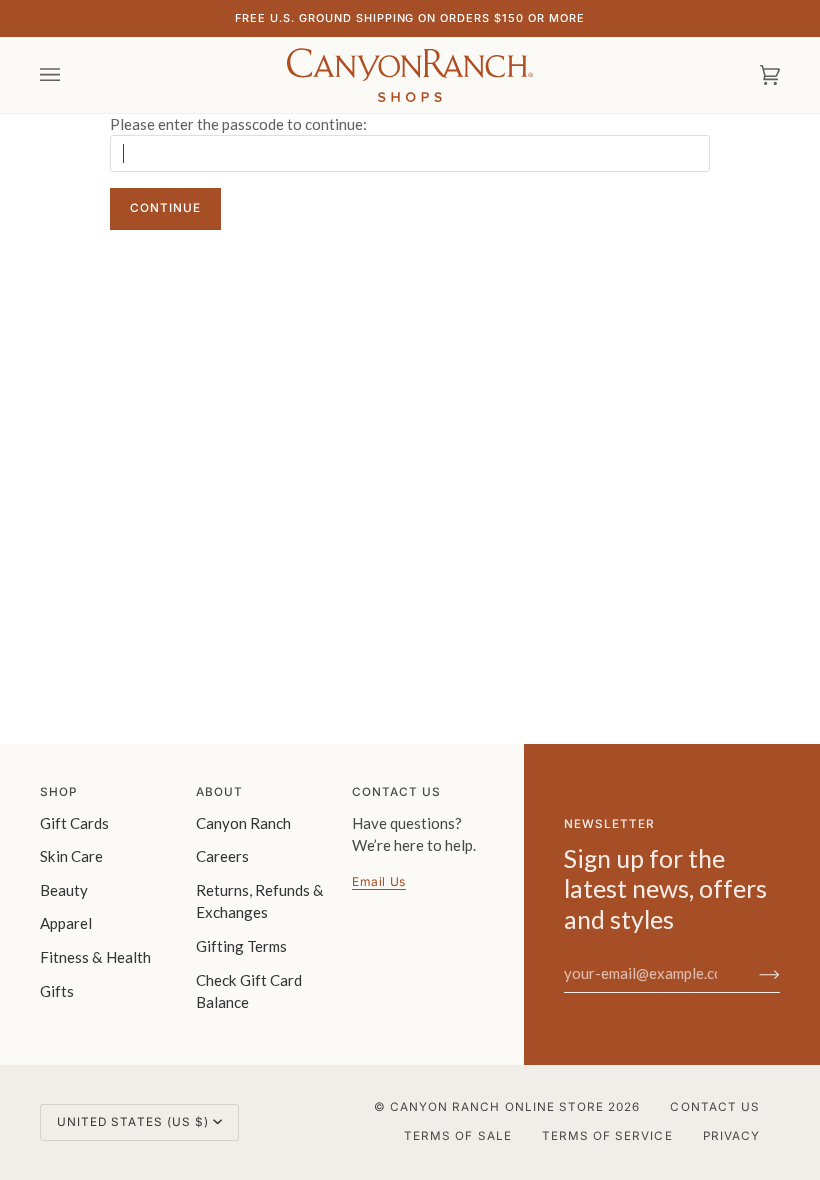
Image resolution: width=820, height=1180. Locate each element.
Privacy (731, 1136)
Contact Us (715, 1107)
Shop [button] (59, 792)
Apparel (66, 923)
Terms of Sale (458, 1136)
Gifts (57, 991)
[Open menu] (70, 75)
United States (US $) (133, 1122)
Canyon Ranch (243, 823)
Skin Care (71, 856)
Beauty (64, 890)
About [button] (219, 792)
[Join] (753, 973)
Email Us (379, 881)
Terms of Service (607, 1136)
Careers (222, 856)
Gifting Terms (241, 946)
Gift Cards (74, 823)
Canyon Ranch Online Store (497, 1107)
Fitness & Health (95, 957)
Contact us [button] (397, 792)
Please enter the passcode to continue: (238, 124)
